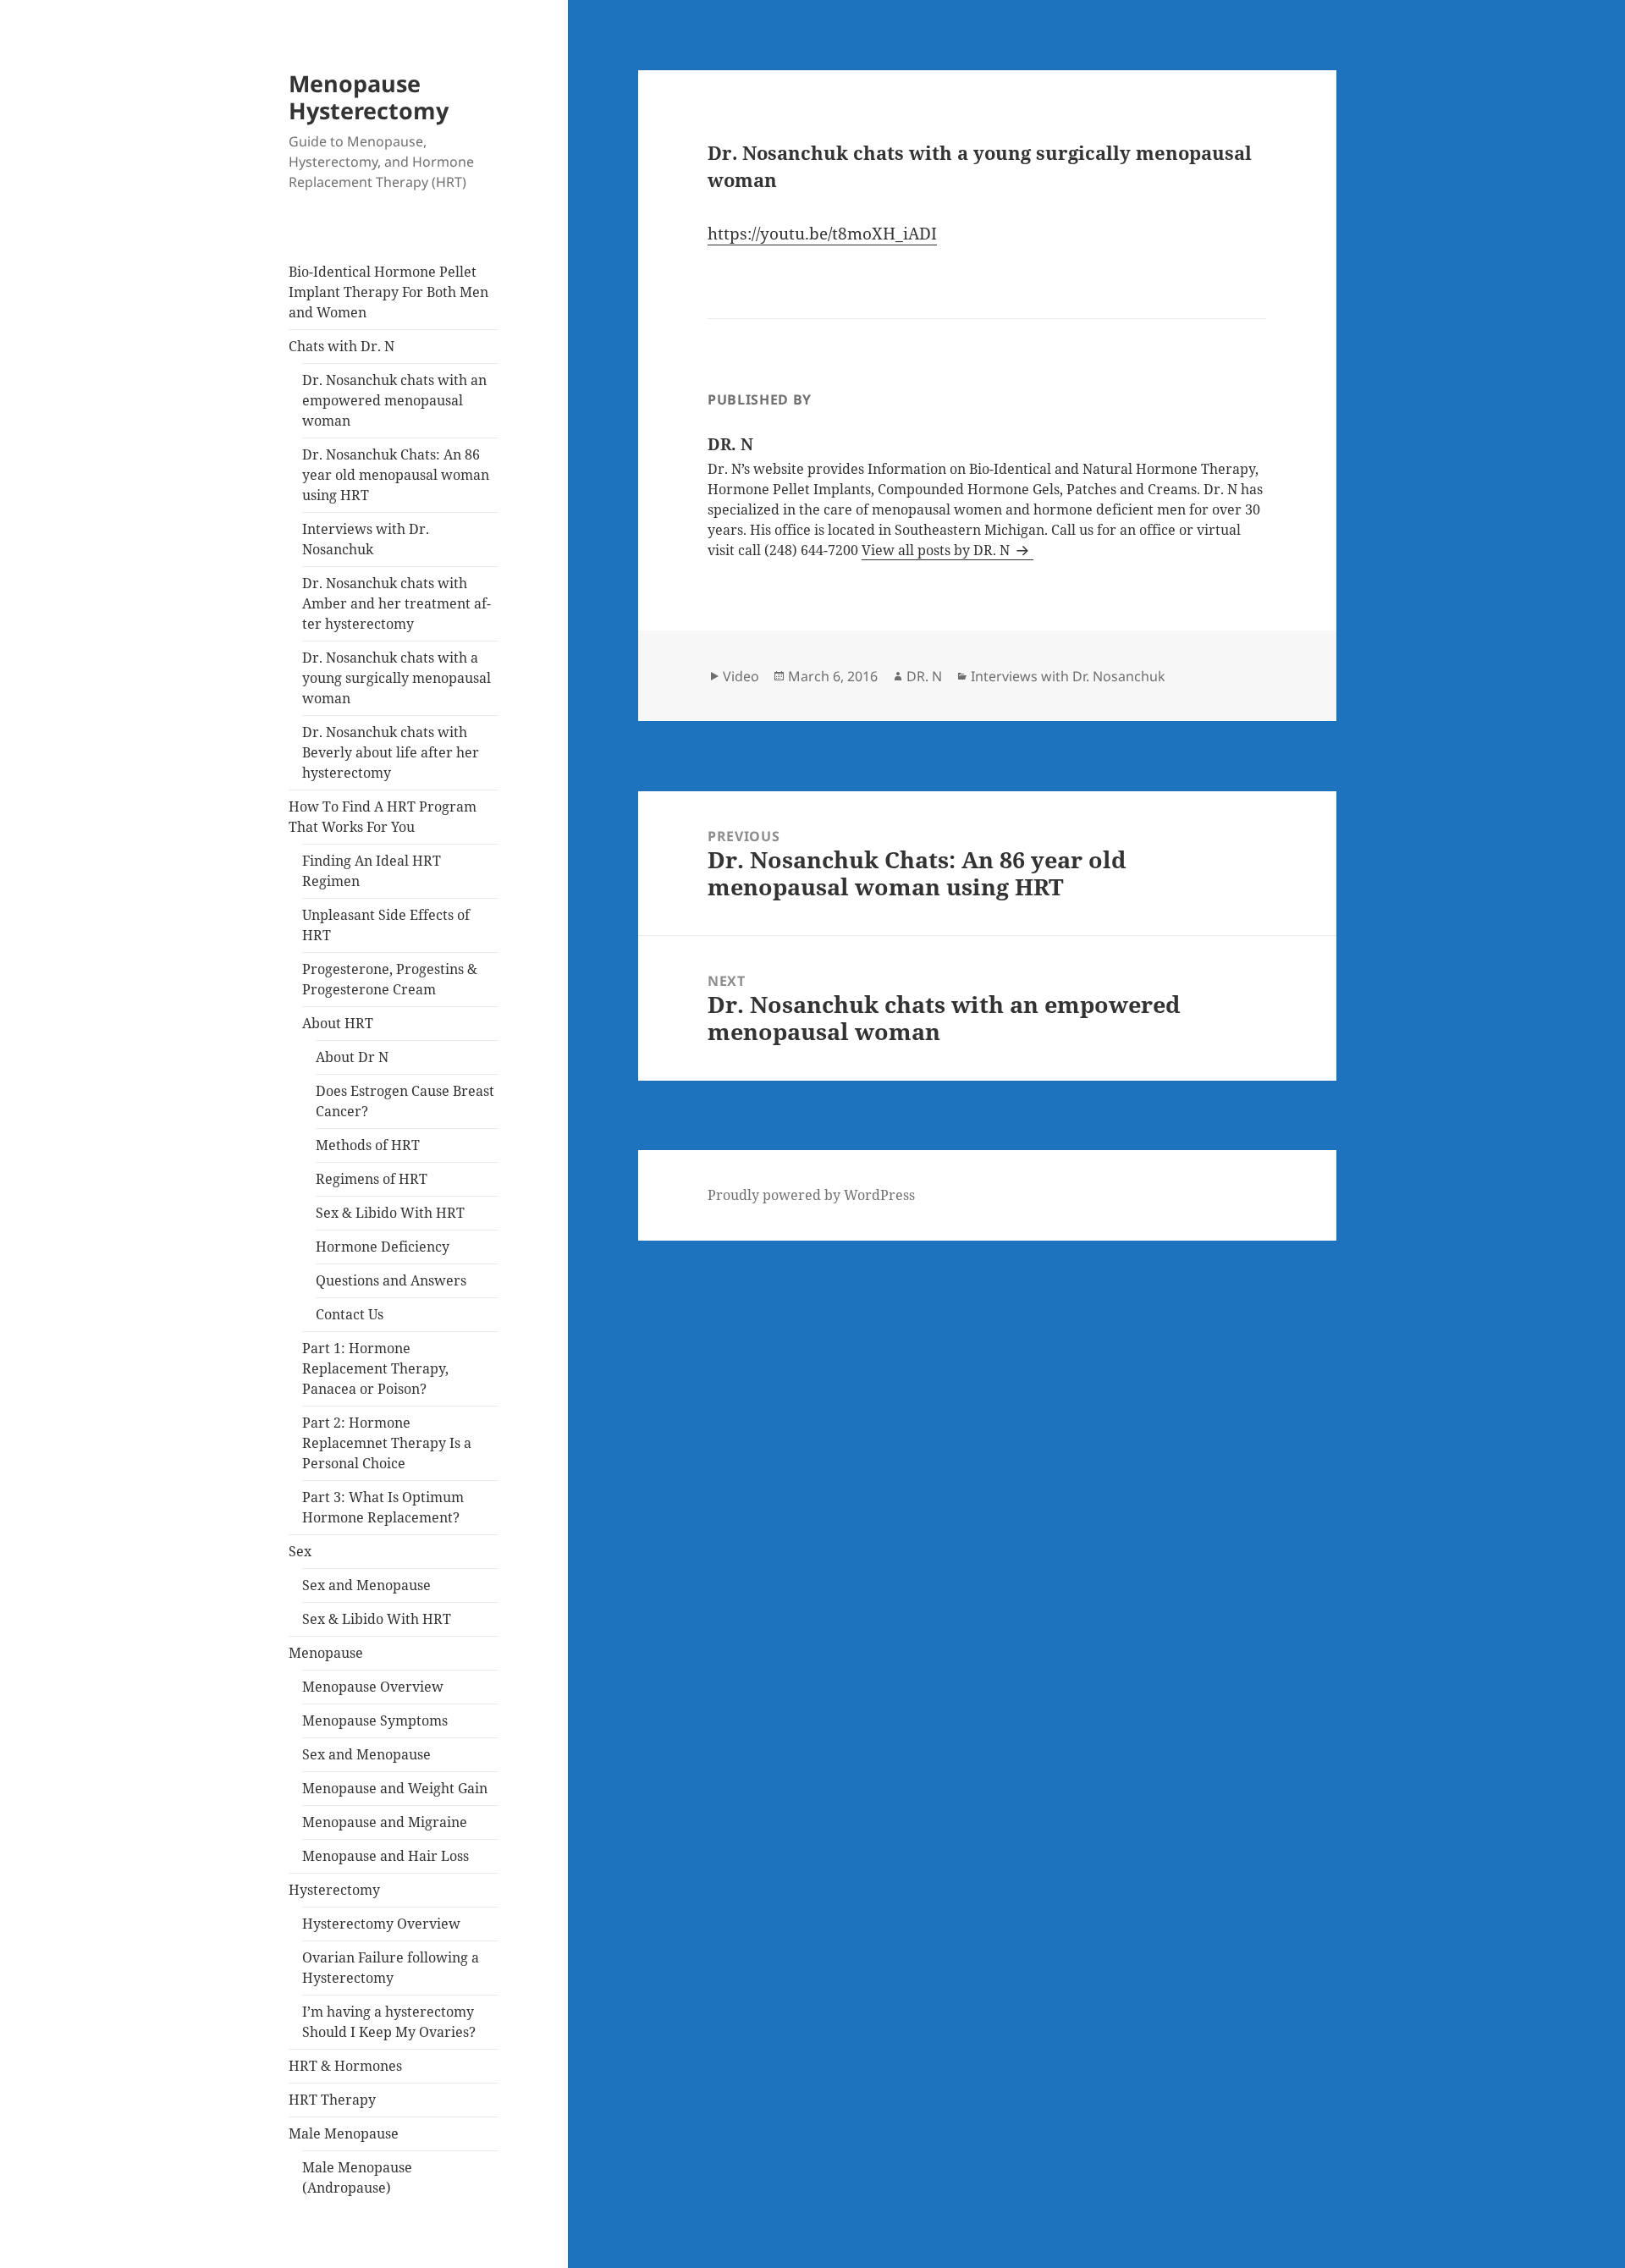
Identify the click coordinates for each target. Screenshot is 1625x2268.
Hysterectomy (334, 1890)
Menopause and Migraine (385, 1822)
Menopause (326, 1653)
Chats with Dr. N (342, 346)
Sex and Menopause (366, 1585)
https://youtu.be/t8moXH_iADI (822, 234)
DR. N (924, 676)
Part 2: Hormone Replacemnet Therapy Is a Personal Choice (387, 1443)
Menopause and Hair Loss (386, 1856)
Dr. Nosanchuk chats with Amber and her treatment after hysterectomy (397, 603)
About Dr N (352, 1057)
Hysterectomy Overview (381, 1924)
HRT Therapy (332, 2100)
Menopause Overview (373, 1687)
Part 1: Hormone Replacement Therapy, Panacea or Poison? (375, 1368)
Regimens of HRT (372, 1179)
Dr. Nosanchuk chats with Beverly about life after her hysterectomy (391, 752)
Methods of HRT (368, 1145)
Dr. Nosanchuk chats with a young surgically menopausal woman (397, 678)
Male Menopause (344, 2133)
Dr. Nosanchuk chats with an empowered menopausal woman (394, 400)
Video (741, 676)
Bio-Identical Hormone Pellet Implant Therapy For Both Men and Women (388, 292)
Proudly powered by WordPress (811, 1195)
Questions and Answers (391, 1280)
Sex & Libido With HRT (390, 1213)
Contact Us (350, 1314)
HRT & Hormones (345, 2066)
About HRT (338, 1023)
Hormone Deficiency (383, 1247)
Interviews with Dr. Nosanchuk (1068, 676)
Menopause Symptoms (375, 1720)
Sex (300, 1551)
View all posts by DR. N (937, 550)
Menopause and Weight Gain (395, 1788)
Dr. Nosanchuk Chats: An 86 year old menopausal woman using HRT (396, 475)
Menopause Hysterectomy (369, 97)
